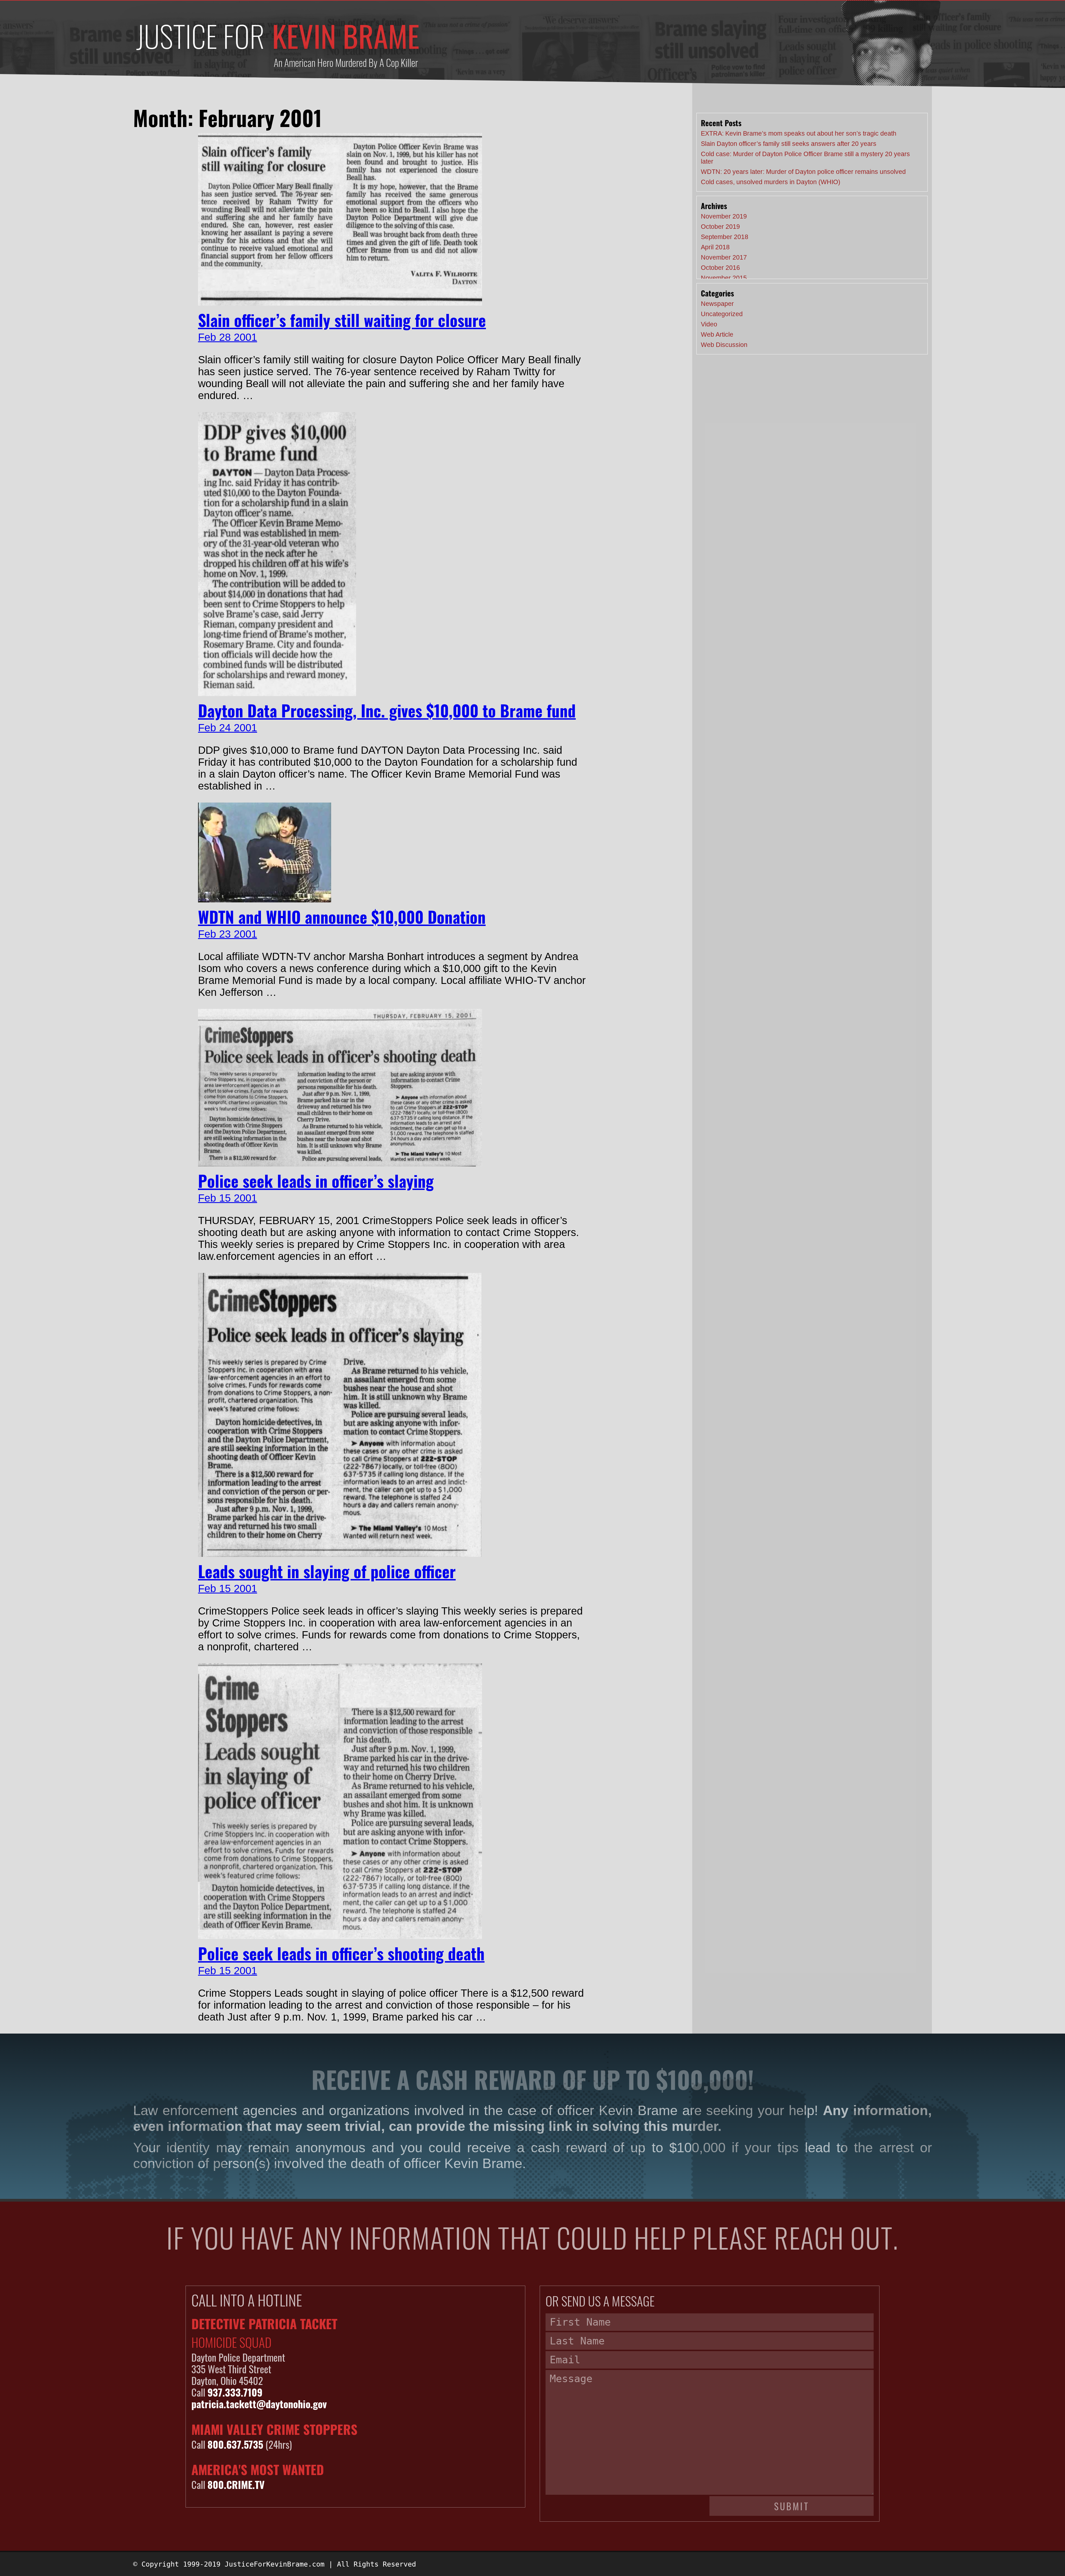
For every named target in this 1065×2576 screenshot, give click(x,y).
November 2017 (724, 257)
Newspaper (717, 304)
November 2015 (724, 278)
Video (709, 324)
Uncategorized (722, 314)
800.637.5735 (235, 2444)
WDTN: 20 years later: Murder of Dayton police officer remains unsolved (803, 172)
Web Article (717, 334)
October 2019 (720, 227)
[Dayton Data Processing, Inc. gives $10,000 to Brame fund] (277, 692)
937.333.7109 (235, 2392)
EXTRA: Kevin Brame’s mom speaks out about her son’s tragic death (799, 133)
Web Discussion (724, 345)
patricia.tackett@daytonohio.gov (259, 2404)
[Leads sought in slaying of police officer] (340, 1553)
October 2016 (720, 268)
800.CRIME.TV (236, 2484)
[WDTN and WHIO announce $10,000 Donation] (265, 899)
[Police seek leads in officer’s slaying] (340, 1163)
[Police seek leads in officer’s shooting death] (340, 1935)
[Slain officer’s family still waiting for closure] (340, 302)
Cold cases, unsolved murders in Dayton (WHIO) (771, 182)
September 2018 (725, 237)
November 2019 (724, 216)
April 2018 (715, 247)
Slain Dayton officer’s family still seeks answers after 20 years (789, 144)
